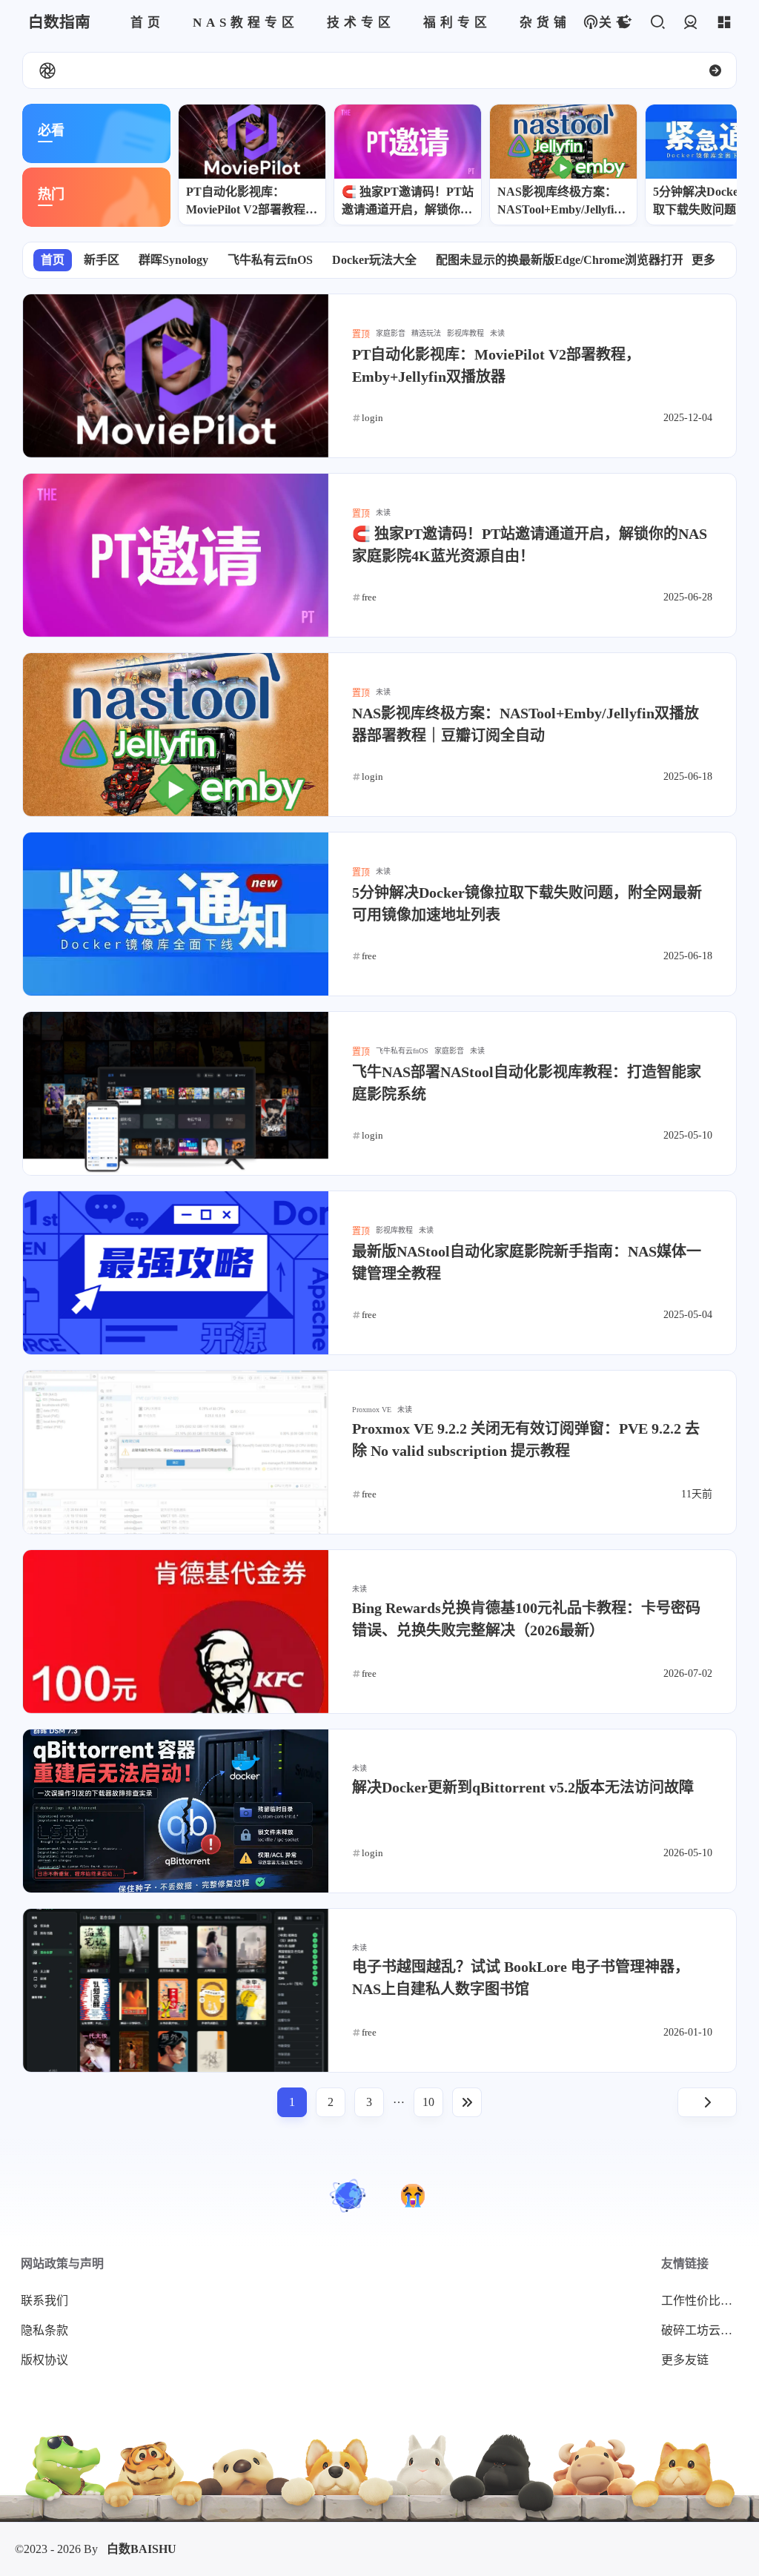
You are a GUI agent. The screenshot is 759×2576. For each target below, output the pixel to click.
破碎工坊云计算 (703, 2330)
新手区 (102, 260)
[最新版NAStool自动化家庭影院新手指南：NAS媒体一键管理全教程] (176, 1273)
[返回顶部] (348, 2196)
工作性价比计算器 (703, 2301)
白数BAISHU (142, 2549)
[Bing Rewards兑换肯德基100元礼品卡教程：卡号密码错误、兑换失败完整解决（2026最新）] (176, 1632)
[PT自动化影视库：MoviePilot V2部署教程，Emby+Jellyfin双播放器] (252, 142)
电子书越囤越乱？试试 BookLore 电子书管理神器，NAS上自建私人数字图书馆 (521, 1978)
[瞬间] (47, 70)
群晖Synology (173, 260)
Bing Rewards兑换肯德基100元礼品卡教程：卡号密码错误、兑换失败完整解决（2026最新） (526, 1619)
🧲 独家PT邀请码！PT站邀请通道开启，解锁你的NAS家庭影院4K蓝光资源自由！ (408, 202)
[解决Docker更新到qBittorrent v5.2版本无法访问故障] (176, 1811)
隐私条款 (44, 2330)
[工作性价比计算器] (413, 2196)
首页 (53, 260)
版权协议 (44, 2360)
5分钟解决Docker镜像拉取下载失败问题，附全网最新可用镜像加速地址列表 (527, 904)
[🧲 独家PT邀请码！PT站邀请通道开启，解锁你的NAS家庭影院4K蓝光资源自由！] (408, 142)
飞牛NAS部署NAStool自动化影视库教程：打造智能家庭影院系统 (527, 1083)
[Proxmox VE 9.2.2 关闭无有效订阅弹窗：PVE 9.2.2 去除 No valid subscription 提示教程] (176, 1452)
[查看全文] (715, 70)
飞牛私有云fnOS (270, 260)
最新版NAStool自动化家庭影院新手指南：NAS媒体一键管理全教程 (527, 1262)
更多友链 (685, 2360)
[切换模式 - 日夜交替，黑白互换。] (624, 23)
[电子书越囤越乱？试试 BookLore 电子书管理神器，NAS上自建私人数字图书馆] (176, 1990)
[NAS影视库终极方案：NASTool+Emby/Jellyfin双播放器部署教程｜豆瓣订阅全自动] (563, 142)
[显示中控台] (724, 23)
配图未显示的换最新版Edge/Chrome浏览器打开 (560, 260)
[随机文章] (590, 23)
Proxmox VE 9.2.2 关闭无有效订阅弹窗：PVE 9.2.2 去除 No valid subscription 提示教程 (526, 1440)
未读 (497, 333)
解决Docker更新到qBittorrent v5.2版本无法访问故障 (523, 1787)
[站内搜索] (657, 23)
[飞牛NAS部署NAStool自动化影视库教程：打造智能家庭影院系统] (176, 1093)
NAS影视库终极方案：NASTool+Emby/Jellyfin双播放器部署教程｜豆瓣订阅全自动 (563, 202)
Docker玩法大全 (374, 260)
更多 (703, 260)
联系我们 (44, 2301)
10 (428, 2102)
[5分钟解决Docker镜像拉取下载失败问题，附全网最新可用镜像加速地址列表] (176, 914)
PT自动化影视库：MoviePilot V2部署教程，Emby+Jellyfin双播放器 (252, 202)
